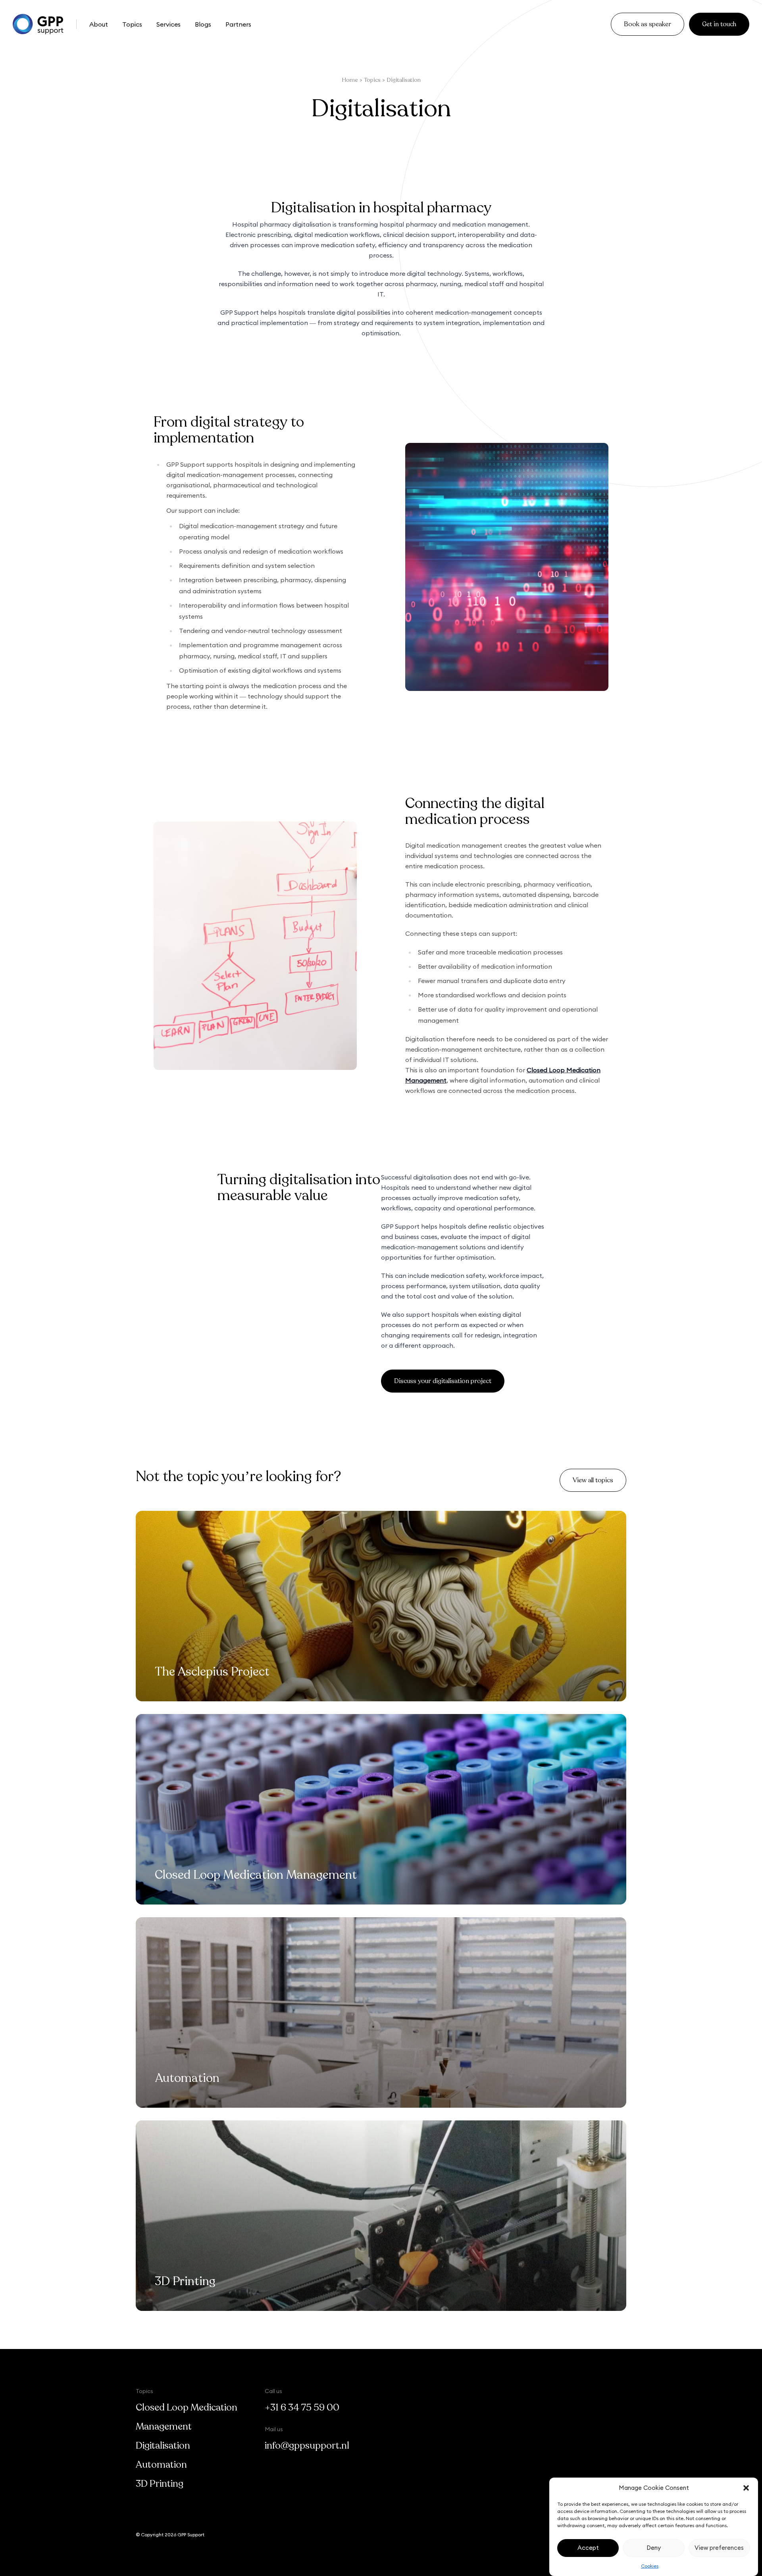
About (99, 24)
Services (168, 24)
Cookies (650, 2566)
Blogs (203, 24)
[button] (746, 2488)
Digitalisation (163, 2446)
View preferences (719, 2548)
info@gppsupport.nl (307, 2446)
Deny (654, 2548)
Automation (161, 2465)
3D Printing (160, 2484)
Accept (588, 2548)
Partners (238, 24)
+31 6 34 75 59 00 (302, 2408)
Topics (132, 24)
